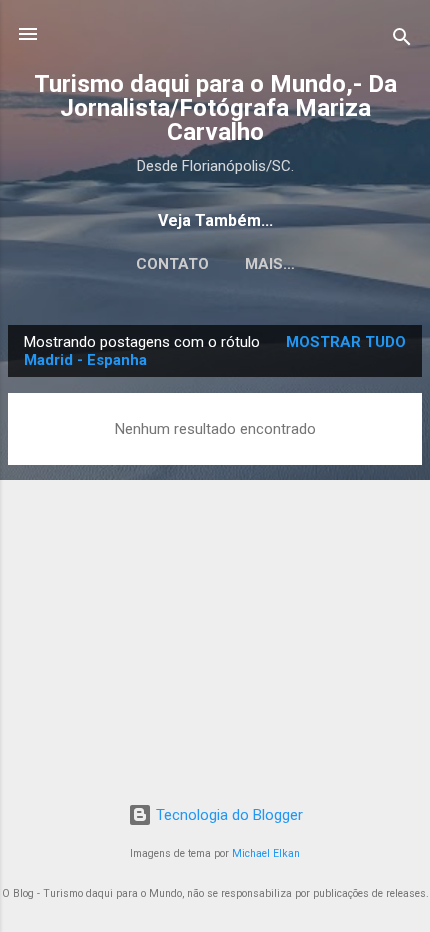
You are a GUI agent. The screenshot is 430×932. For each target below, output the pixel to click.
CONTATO (172, 264)
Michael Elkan (266, 853)
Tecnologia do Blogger (227, 815)
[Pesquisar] (402, 40)
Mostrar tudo (346, 342)
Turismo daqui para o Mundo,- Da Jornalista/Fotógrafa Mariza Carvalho (215, 108)
